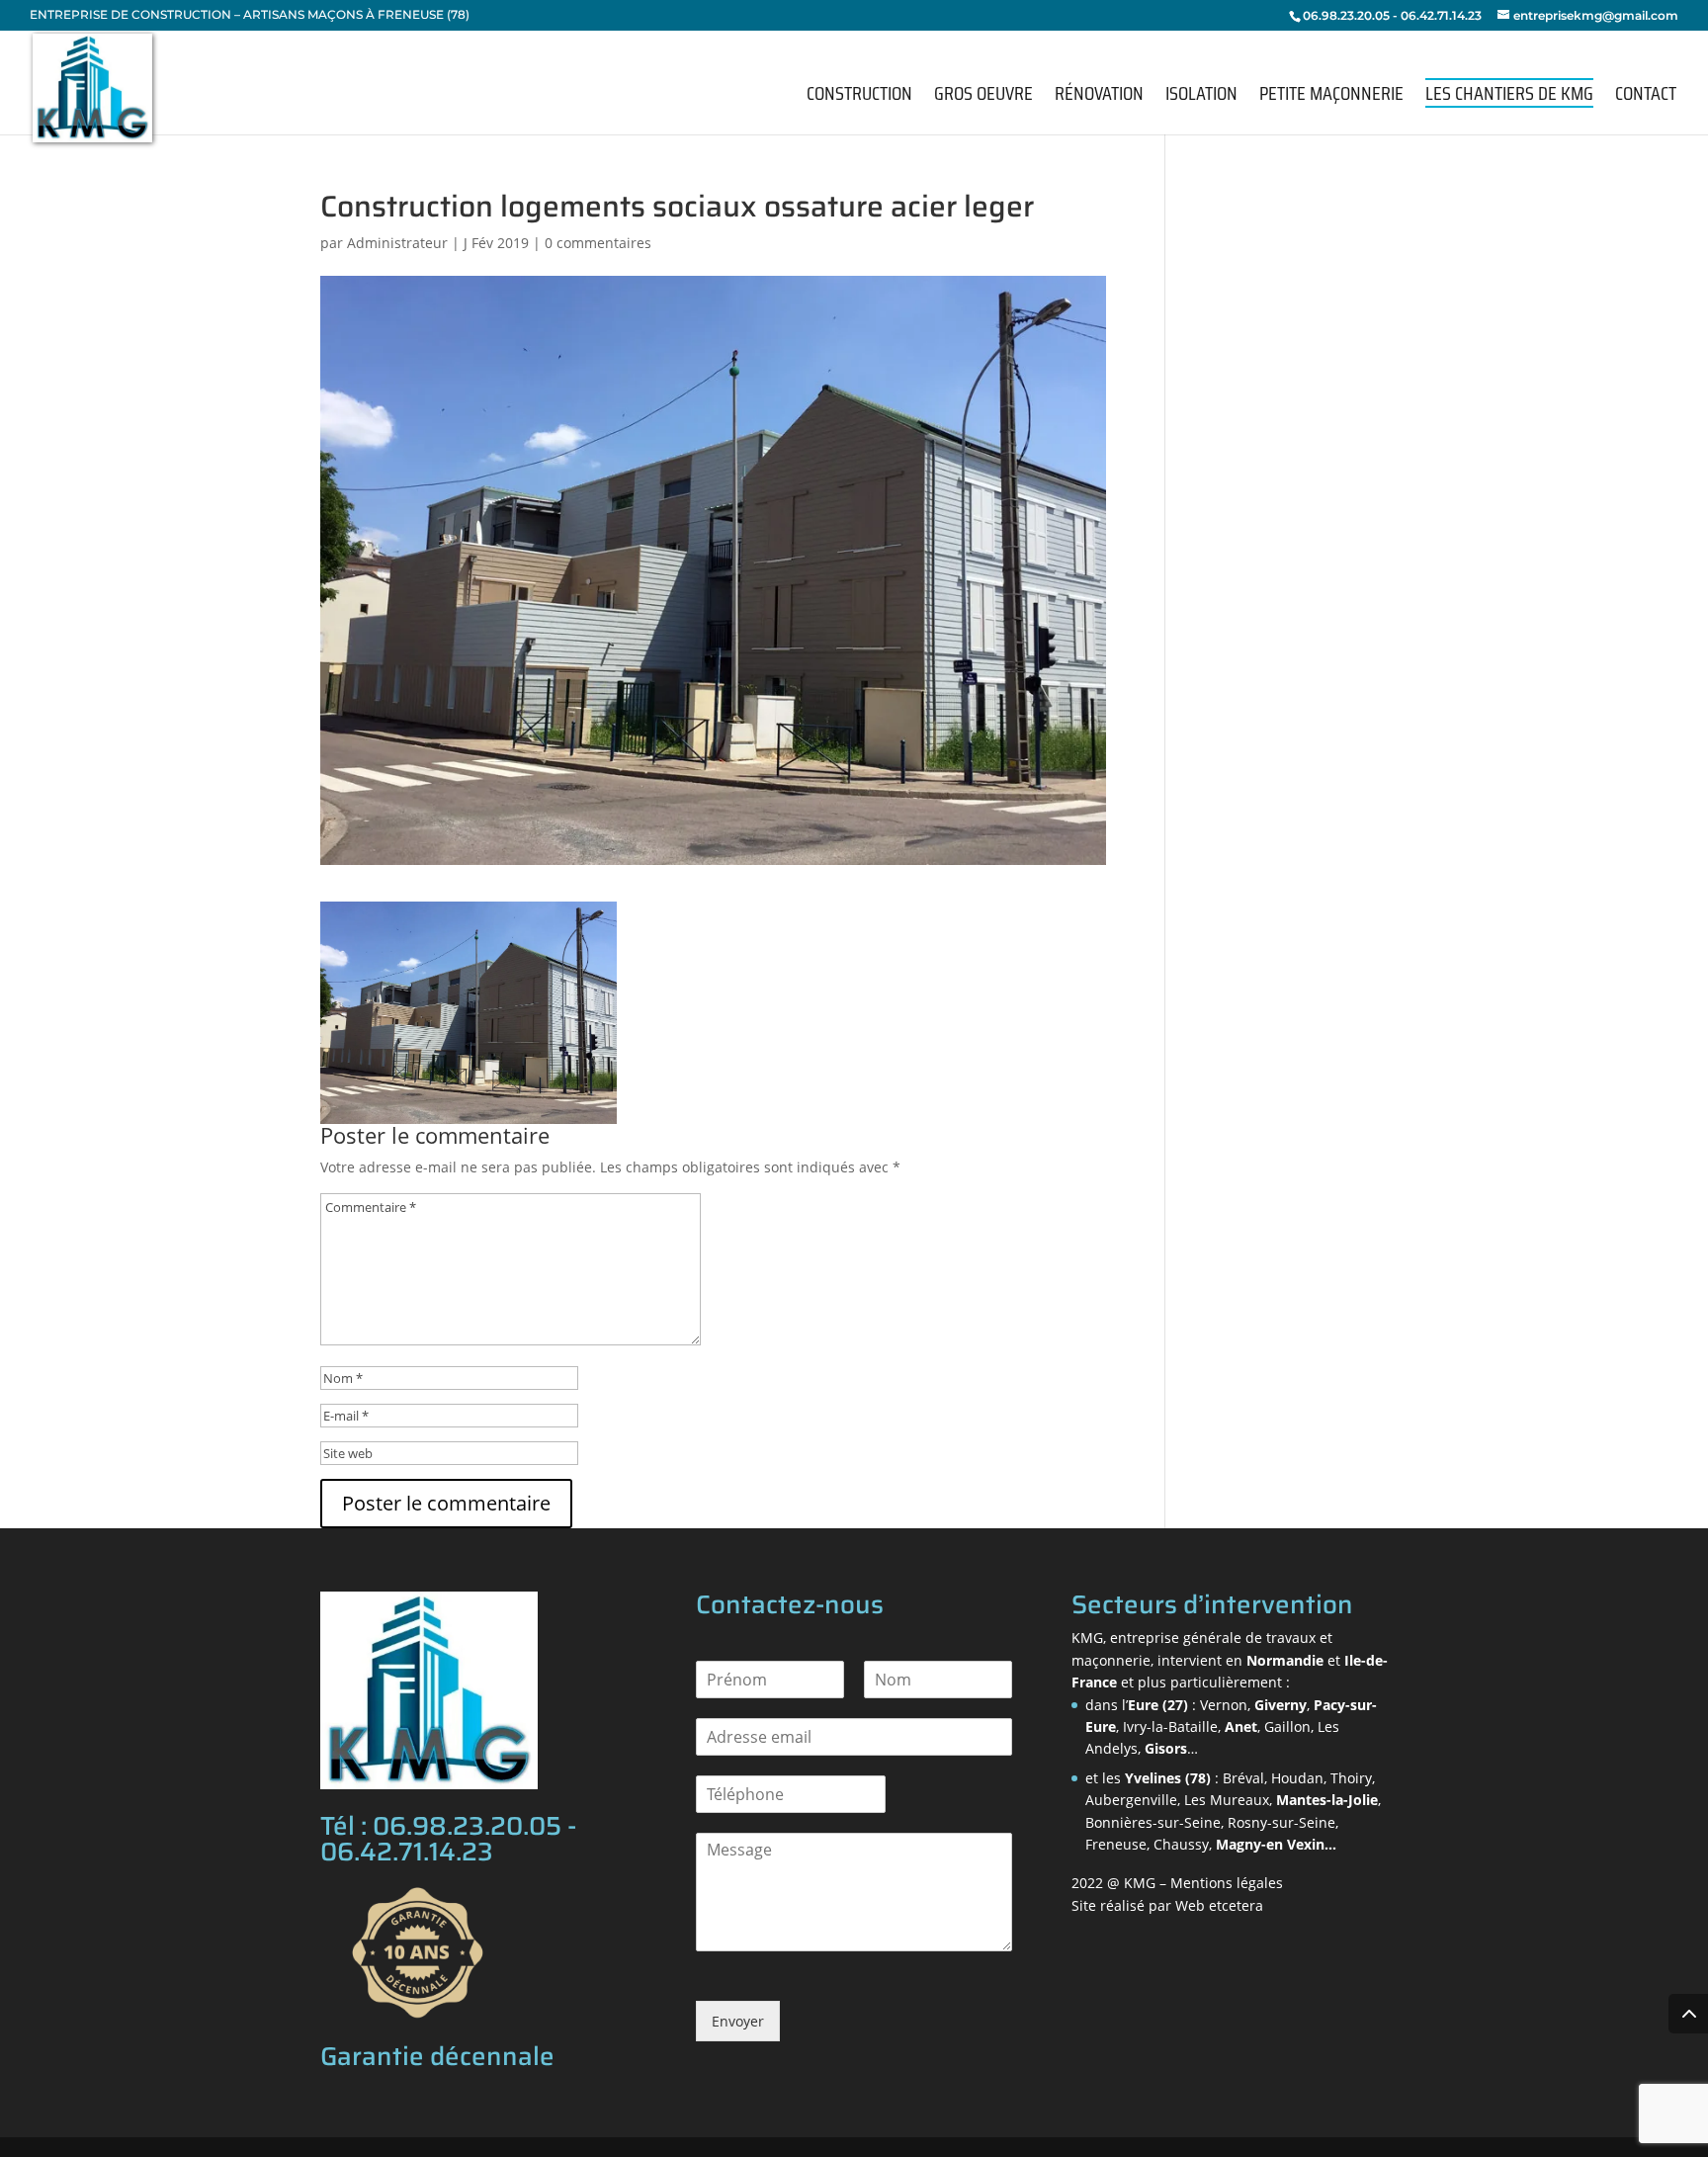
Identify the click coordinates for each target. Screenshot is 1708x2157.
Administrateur (397, 243)
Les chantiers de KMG (1509, 93)
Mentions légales (1227, 1883)
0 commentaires (598, 243)
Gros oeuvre (983, 97)
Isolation (1201, 97)
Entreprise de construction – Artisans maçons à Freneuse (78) (250, 15)
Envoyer (738, 2021)
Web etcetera (1219, 1905)
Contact (1646, 97)
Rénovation (1099, 97)
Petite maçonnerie (1331, 97)
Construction (859, 97)
